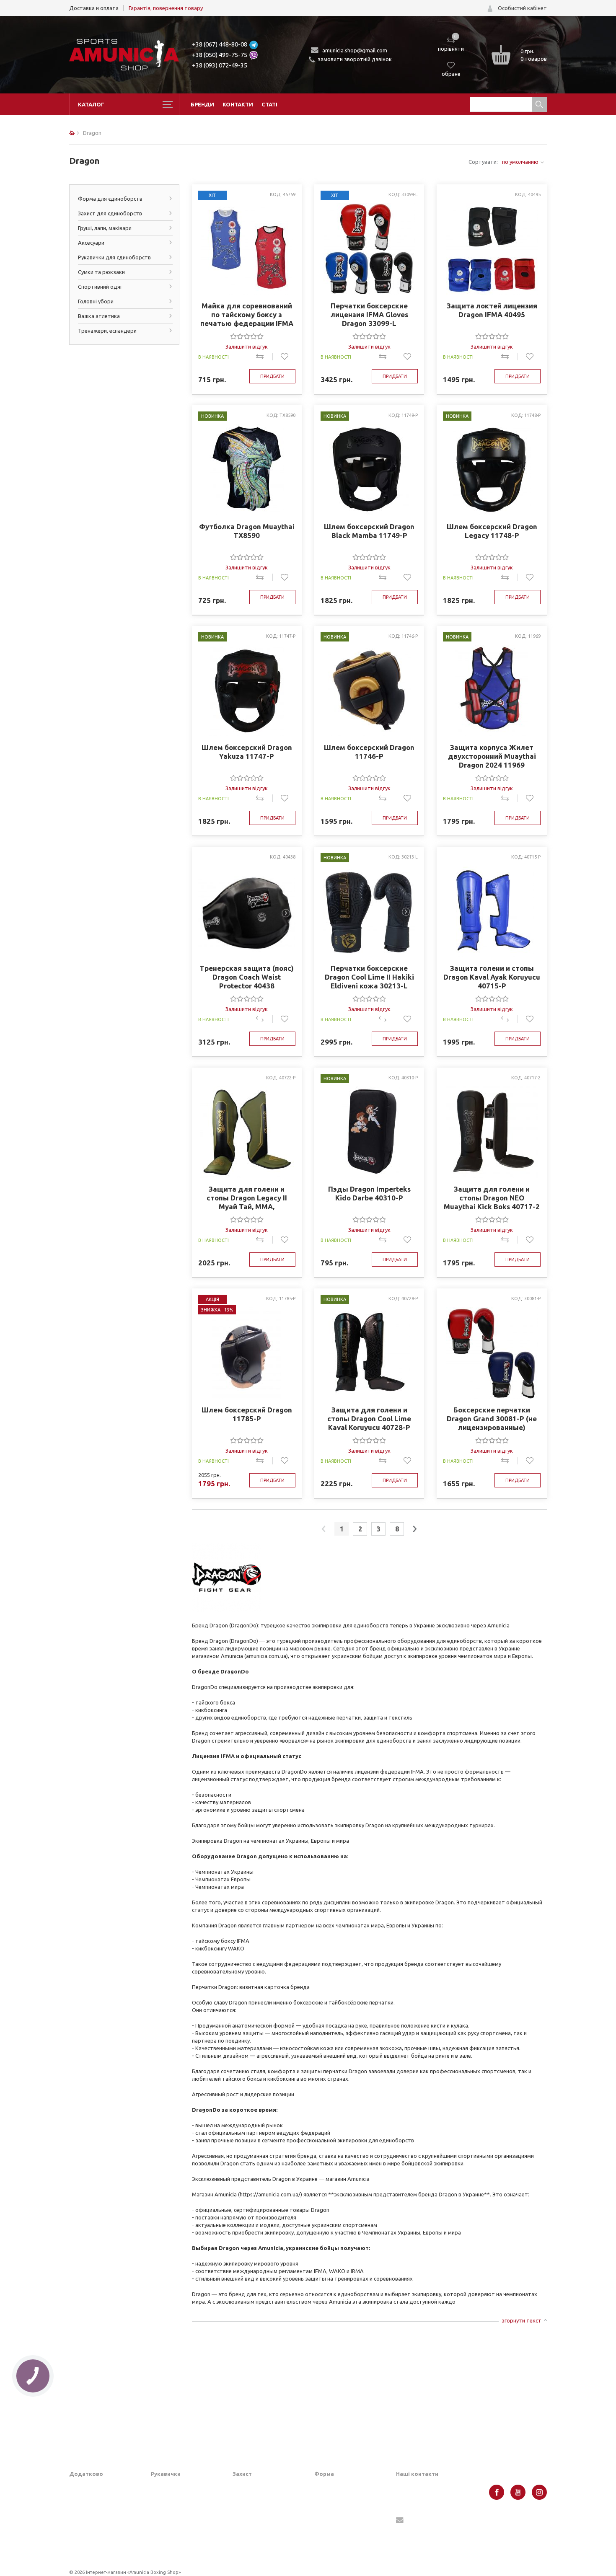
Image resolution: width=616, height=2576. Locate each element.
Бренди (202, 104)
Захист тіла (247, 2539)
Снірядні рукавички (176, 2513)
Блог (75, 2500)
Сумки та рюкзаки (101, 272)
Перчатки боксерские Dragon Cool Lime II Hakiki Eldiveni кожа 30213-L (369, 977)
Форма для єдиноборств (110, 199)
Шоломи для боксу (257, 2487)
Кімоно (323, 2546)
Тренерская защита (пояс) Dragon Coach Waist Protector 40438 (247, 977)
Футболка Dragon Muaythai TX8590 (247, 531)
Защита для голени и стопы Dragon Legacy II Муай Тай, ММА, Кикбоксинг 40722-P (247, 1198)
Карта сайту (85, 2526)
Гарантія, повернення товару (166, 8)
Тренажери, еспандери (107, 331)
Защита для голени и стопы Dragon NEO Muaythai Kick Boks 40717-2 (492, 1198)
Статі (269, 104)
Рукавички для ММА (177, 2487)
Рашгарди (327, 2533)
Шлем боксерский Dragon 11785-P (247, 1414)
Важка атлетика (99, 316)
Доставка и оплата (94, 8)
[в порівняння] (264, 357)
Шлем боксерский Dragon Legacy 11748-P (492, 531)
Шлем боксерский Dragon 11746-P (369, 752)
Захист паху (248, 2500)
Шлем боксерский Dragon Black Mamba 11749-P (369, 531)
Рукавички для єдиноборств (114, 257)
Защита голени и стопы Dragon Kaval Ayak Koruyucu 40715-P (492, 977)
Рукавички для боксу (177, 2500)
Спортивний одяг (100, 287)
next (415, 1529)
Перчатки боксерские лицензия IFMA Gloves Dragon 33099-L (369, 314)
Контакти (238, 104)
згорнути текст (522, 2320)
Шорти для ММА (336, 2500)
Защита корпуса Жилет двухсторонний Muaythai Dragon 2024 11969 (492, 756)
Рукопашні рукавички (178, 2539)
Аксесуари (91, 243)
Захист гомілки (252, 2513)
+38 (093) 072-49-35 (220, 65)
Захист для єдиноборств (110, 213)
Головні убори (96, 301)
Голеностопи (249, 2526)
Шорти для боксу (337, 2487)
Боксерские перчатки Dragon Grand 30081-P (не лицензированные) (492, 1419)
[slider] (247, 336)
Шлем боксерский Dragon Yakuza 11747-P (247, 752)
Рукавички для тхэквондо (184, 2552)
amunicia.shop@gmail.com (355, 50)
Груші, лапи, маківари (105, 228)
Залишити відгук (247, 347)
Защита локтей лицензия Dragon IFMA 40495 (492, 310)
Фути (239, 2552)
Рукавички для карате (179, 2526)
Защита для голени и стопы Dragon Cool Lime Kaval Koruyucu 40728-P (369, 1419)
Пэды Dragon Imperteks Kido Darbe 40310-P (369, 1193)
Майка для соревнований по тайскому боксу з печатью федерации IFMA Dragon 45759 (247, 315)
